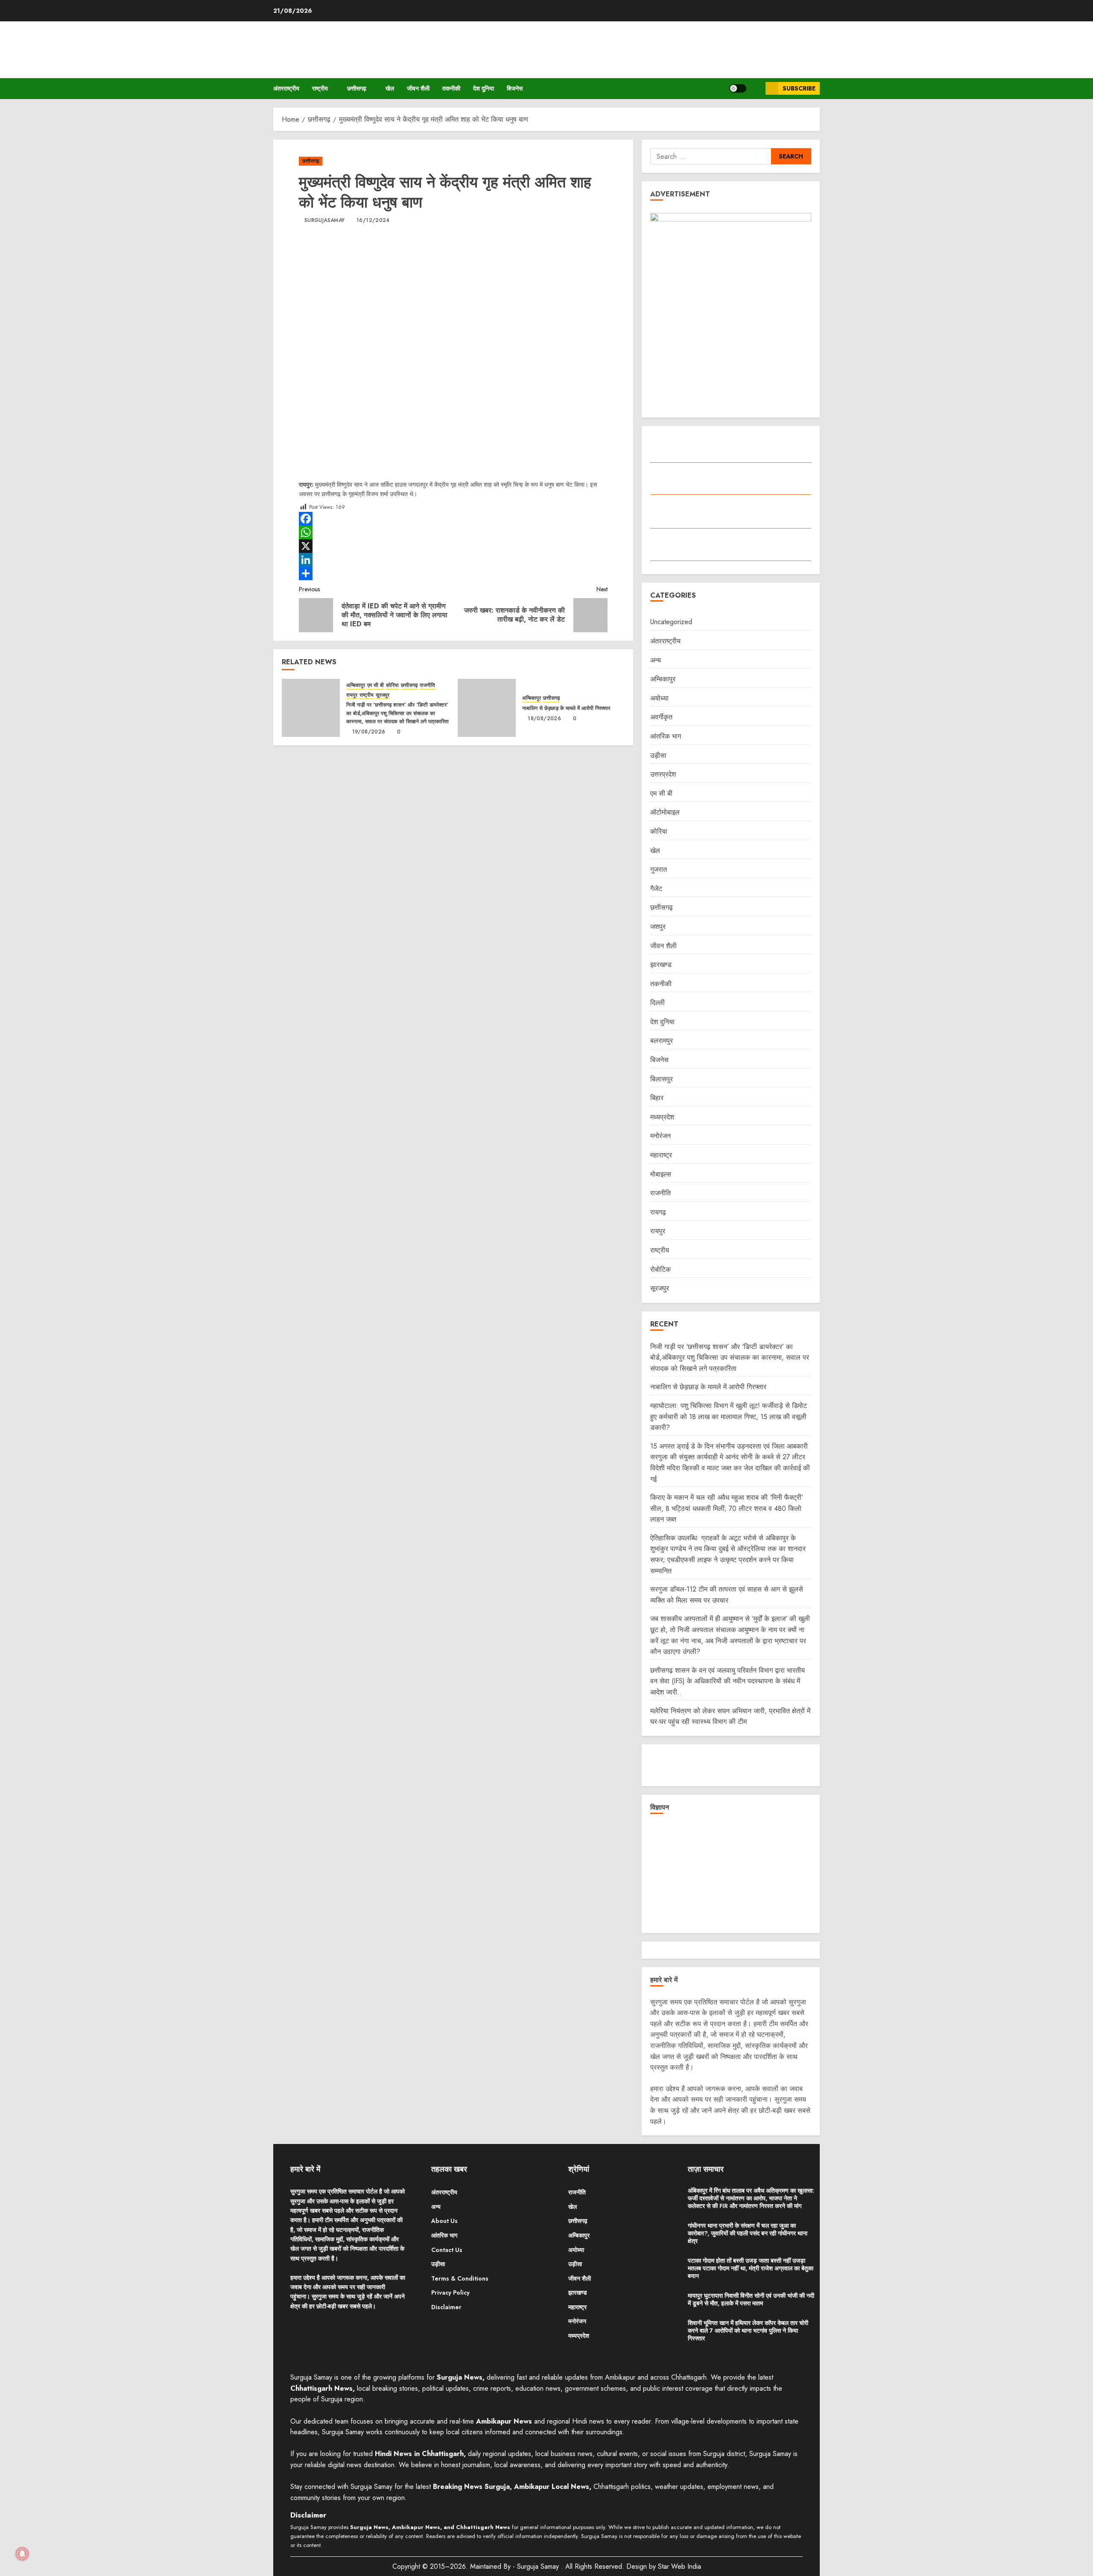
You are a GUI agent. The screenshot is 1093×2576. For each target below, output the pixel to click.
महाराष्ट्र (661, 1155)
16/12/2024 (373, 221)
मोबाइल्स (661, 1174)
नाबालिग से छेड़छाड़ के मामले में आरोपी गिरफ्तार (566, 708)
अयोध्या (659, 698)
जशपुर (658, 927)
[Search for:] (710, 156)
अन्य (656, 660)
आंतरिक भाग (666, 736)
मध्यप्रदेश (662, 1117)
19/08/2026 (369, 732)
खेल (390, 88)
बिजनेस (515, 88)
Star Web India (679, 2566)
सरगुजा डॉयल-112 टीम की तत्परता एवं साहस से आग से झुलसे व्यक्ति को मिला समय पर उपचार (727, 1595)
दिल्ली (658, 1003)
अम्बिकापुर (356, 685)
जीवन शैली (418, 88)
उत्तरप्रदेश (663, 774)
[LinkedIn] (453, 560)
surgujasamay (324, 221)
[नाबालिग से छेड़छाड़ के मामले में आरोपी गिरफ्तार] (487, 708)
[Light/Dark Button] (738, 88)
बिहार (657, 1098)
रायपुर (352, 695)
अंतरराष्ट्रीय (286, 88)
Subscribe (799, 88)
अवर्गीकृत (661, 717)
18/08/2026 (544, 719)
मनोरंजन (660, 1136)
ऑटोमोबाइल (665, 812)
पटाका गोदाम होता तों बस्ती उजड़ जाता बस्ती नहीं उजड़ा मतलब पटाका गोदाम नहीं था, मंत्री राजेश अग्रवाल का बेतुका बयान (751, 2268)
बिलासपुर (662, 1079)
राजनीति (427, 685)
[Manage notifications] (22, 2554)
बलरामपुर (662, 1041)
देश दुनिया (484, 88)
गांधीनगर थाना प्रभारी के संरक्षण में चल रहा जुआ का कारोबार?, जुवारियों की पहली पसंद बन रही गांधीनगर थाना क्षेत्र (748, 2233)
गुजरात (659, 869)
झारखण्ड (661, 965)
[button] (756, 89)
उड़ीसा (658, 755)
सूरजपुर (383, 695)
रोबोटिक (660, 1269)
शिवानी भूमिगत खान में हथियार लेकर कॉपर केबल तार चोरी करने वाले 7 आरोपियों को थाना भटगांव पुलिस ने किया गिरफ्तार (748, 2331)
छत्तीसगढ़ (357, 88)
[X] (453, 546)
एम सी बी (376, 685)
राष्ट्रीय (320, 88)
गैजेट (656, 889)
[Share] (453, 573)
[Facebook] (453, 519)
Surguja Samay (539, 2566)
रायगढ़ (658, 1212)
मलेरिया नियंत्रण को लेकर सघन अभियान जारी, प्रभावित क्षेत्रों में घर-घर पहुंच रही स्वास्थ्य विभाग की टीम (730, 1716)
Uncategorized (671, 622)
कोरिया (392, 685)
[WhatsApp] (453, 532)
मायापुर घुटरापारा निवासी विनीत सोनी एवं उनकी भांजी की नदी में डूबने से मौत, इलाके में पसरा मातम (751, 2299)
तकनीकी (451, 88)
